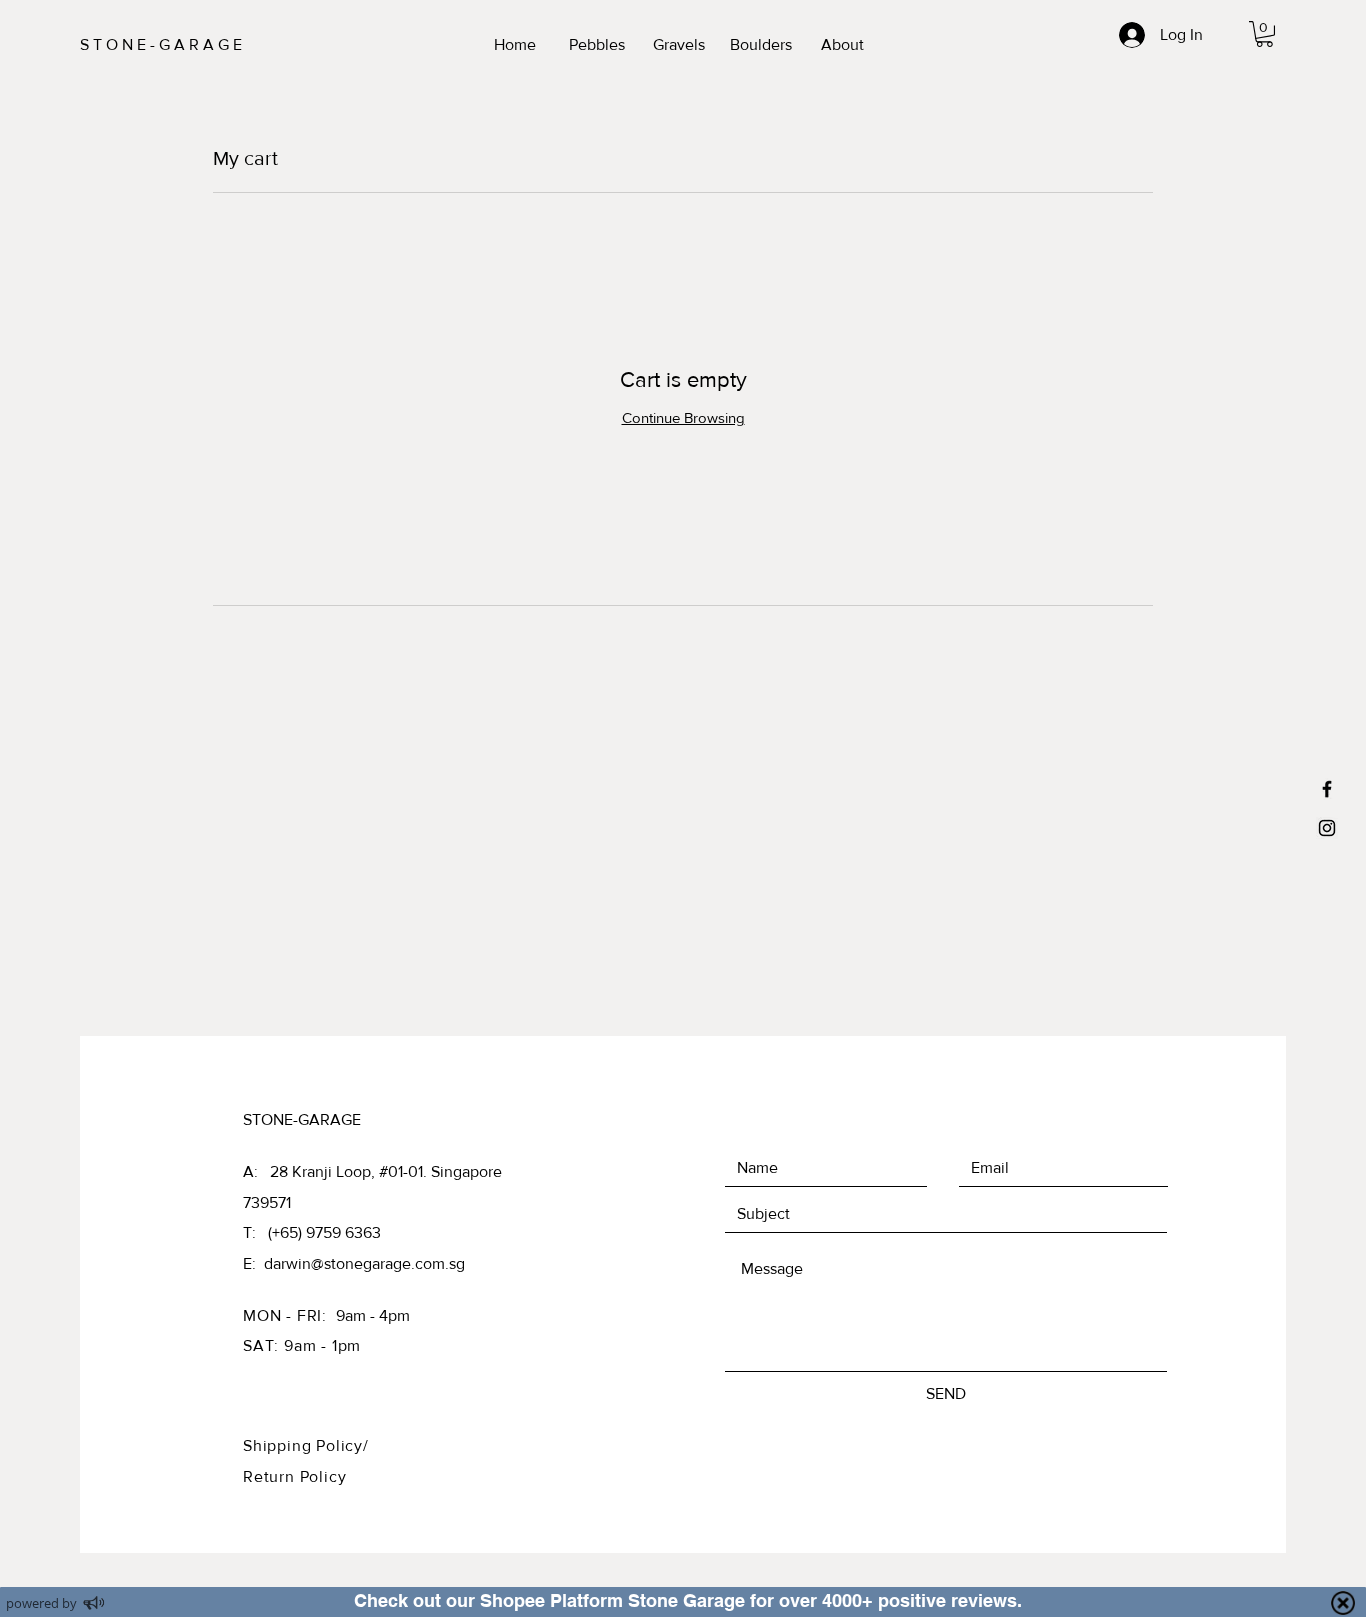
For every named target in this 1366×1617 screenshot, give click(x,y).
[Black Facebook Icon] (1327, 789)
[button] (1264, 34)
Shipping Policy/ (306, 1445)
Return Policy (294, 1476)
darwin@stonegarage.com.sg (364, 1263)
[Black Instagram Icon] (1327, 828)
